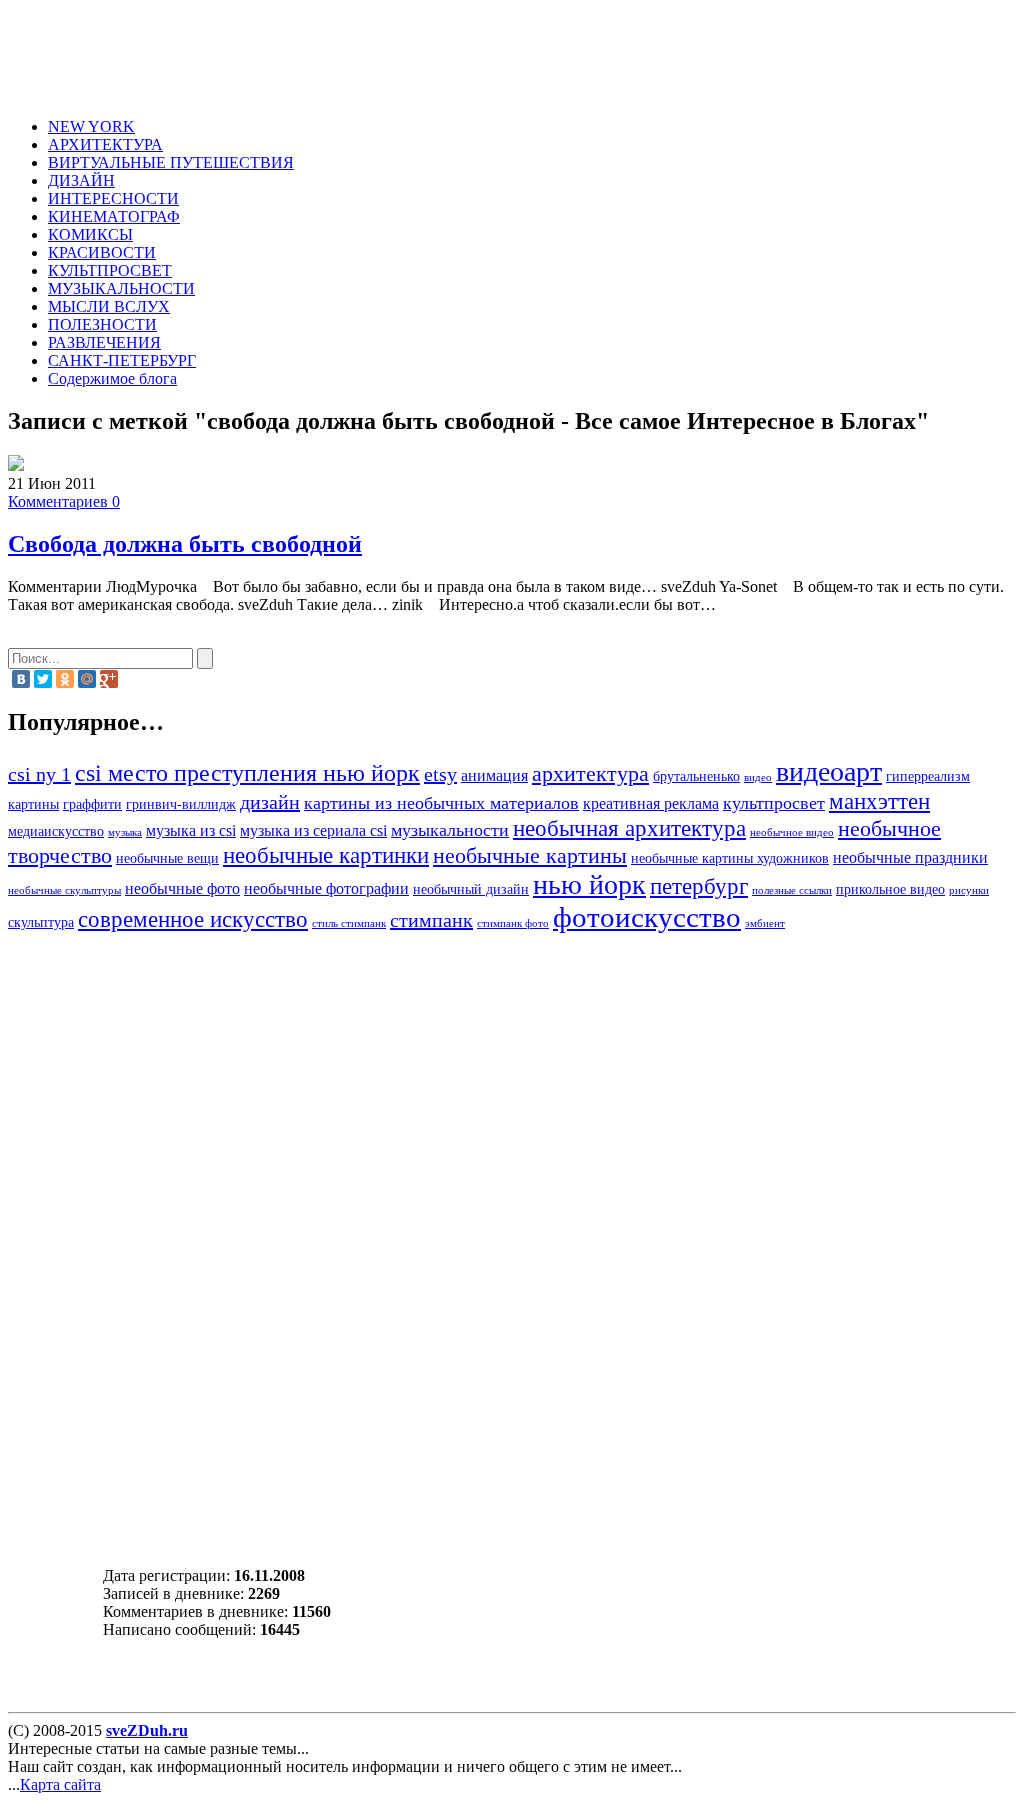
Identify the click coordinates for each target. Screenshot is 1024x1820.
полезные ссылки (792, 890)
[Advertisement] (426, 53)
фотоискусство (647, 917)
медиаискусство (56, 831)
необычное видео (792, 832)
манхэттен (879, 801)
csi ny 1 (39, 774)
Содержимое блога (112, 378)
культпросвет (774, 803)
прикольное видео (890, 889)
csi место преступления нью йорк (247, 772)
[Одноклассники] (65, 679)
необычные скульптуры (64, 890)
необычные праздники (910, 858)
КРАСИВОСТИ (102, 252)
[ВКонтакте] (21, 679)
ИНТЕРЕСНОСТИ (113, 198)
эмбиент (765, 923)
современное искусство (193, 919)
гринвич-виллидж (181, 804)
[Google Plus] (109, 679)
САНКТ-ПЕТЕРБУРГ (122, 360)
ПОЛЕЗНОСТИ (102, 324)
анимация (494, 776)
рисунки (969, 890)
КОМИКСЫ (90, 234)
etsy (440, 774)
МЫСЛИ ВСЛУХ (109, 306)
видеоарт (829, 771)
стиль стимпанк (349, 923)
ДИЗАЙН (81, 180)
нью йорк (589, 884)
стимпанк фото (513, 923)
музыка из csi (191, 831)
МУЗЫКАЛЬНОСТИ (121, 288)
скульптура (41, 922)
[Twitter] (43, 679)
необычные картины (530, 856)
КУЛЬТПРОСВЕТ (110, 270)
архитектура (590, 774)
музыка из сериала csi (313, 831)
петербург (699, 886)
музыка (125, 832)
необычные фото (182, 889)
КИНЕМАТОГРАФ (114, 216)
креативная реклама (651, 804)
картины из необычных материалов (441, 803)
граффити (92, 804)
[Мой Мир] (87, 679)
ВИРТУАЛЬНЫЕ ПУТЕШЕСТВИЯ (171, 162)
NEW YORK (91, 126)
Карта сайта (60, 1784)
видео (758, 777)
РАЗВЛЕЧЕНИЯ (104, 342)
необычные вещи (167, 858)
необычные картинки (326, 855)
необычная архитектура (629, 828)
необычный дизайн (471, 889)
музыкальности (450, 830)
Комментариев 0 (64, 501)
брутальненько (696, 776)
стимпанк (431, 920)
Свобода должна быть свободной (185, 544)
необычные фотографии (326, 889)
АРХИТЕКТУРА (105, 144)
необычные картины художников (730, 858)
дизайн (270, 802)
